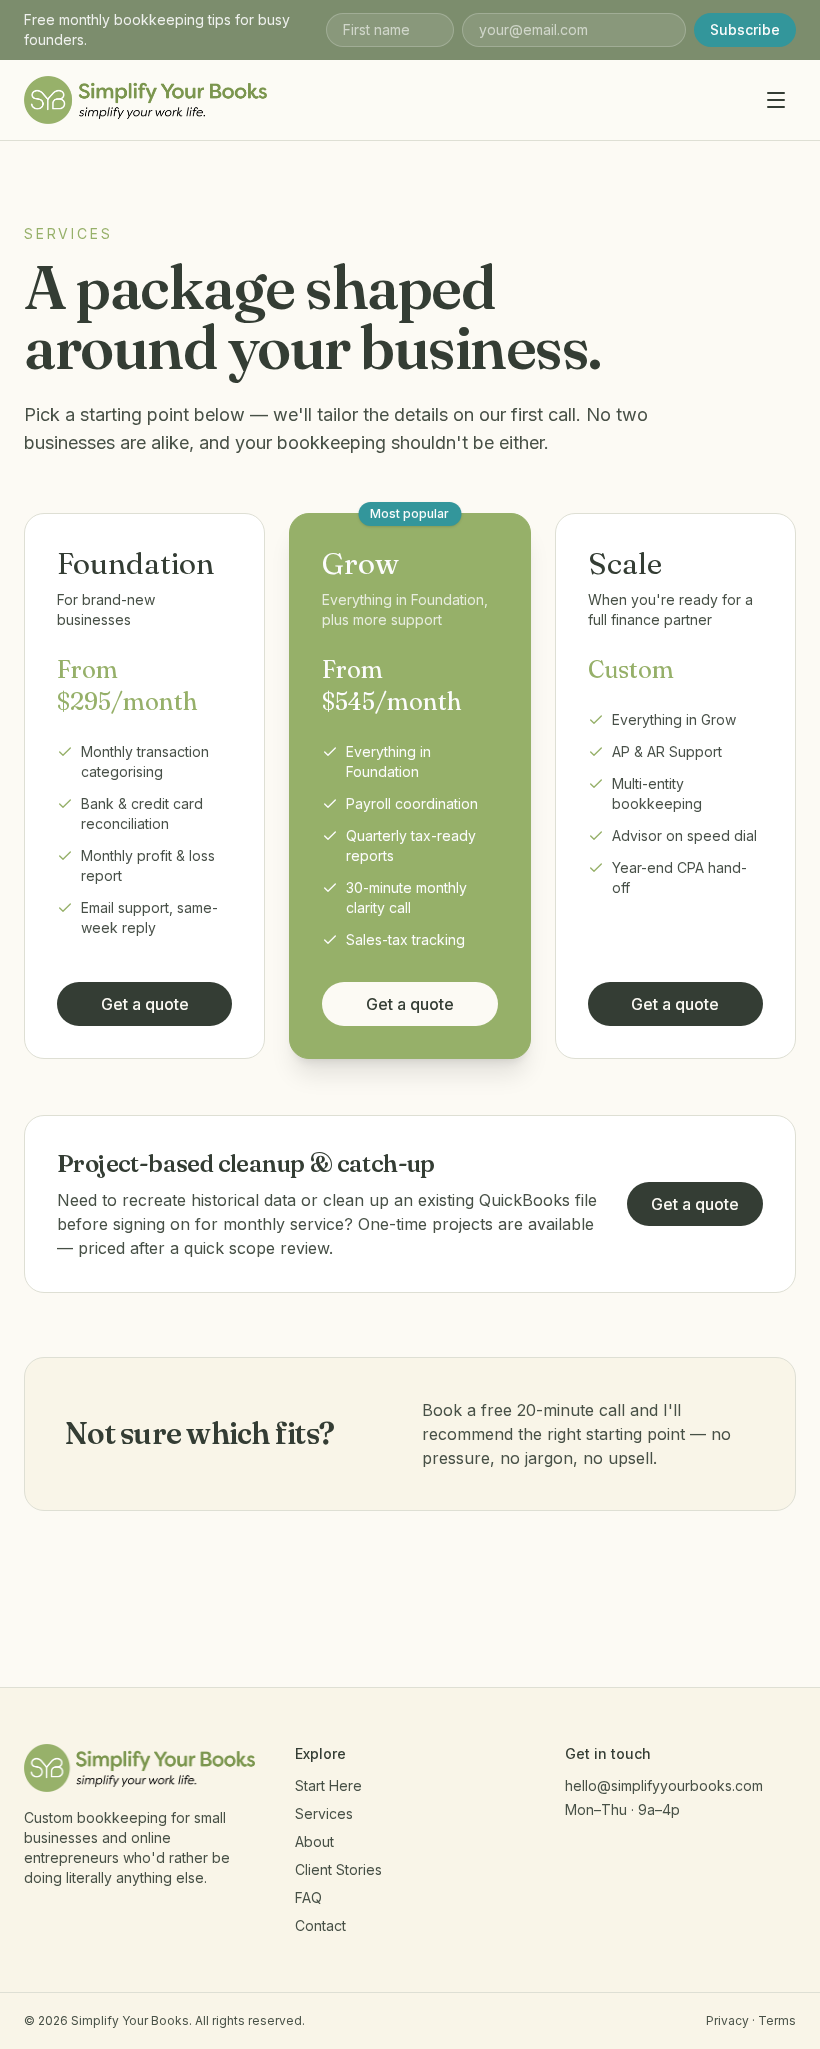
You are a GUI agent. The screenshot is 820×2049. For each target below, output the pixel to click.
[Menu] (776, 100)
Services (324, 1813)
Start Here (328, 1785)
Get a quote (145, 1004)
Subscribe (745, 29)
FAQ (308, 1897)
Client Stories (338, 1869)
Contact (320, 1925)
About (314, 1841)
